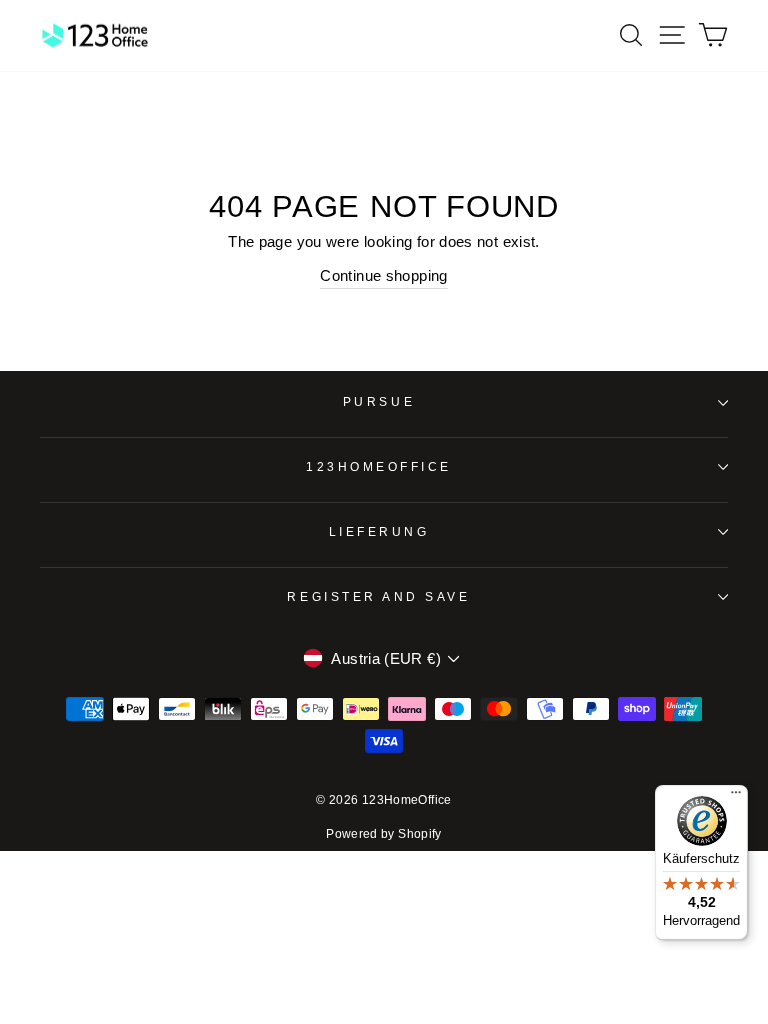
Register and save (378, 596)
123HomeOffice (379, 466)
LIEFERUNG (379, 531)
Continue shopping (383, 276)
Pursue (379, 401)
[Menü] (736, 797)
